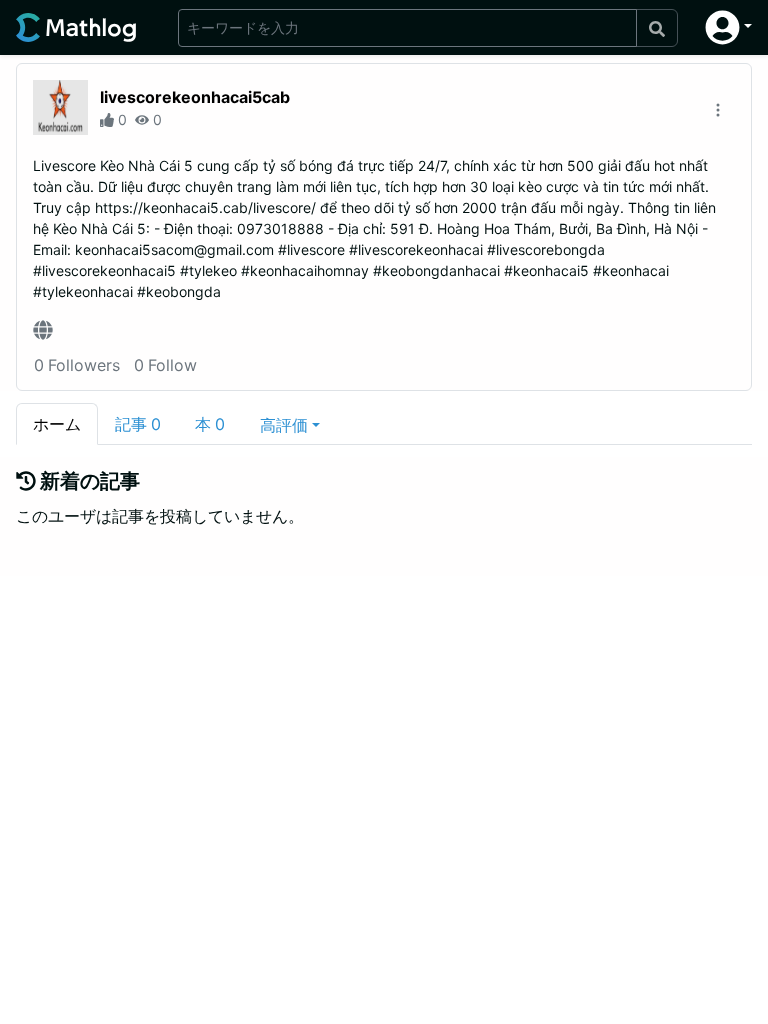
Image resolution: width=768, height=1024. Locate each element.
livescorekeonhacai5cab (195, 97)
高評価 (284, 425)
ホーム (57, 424)
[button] (728, 27)
